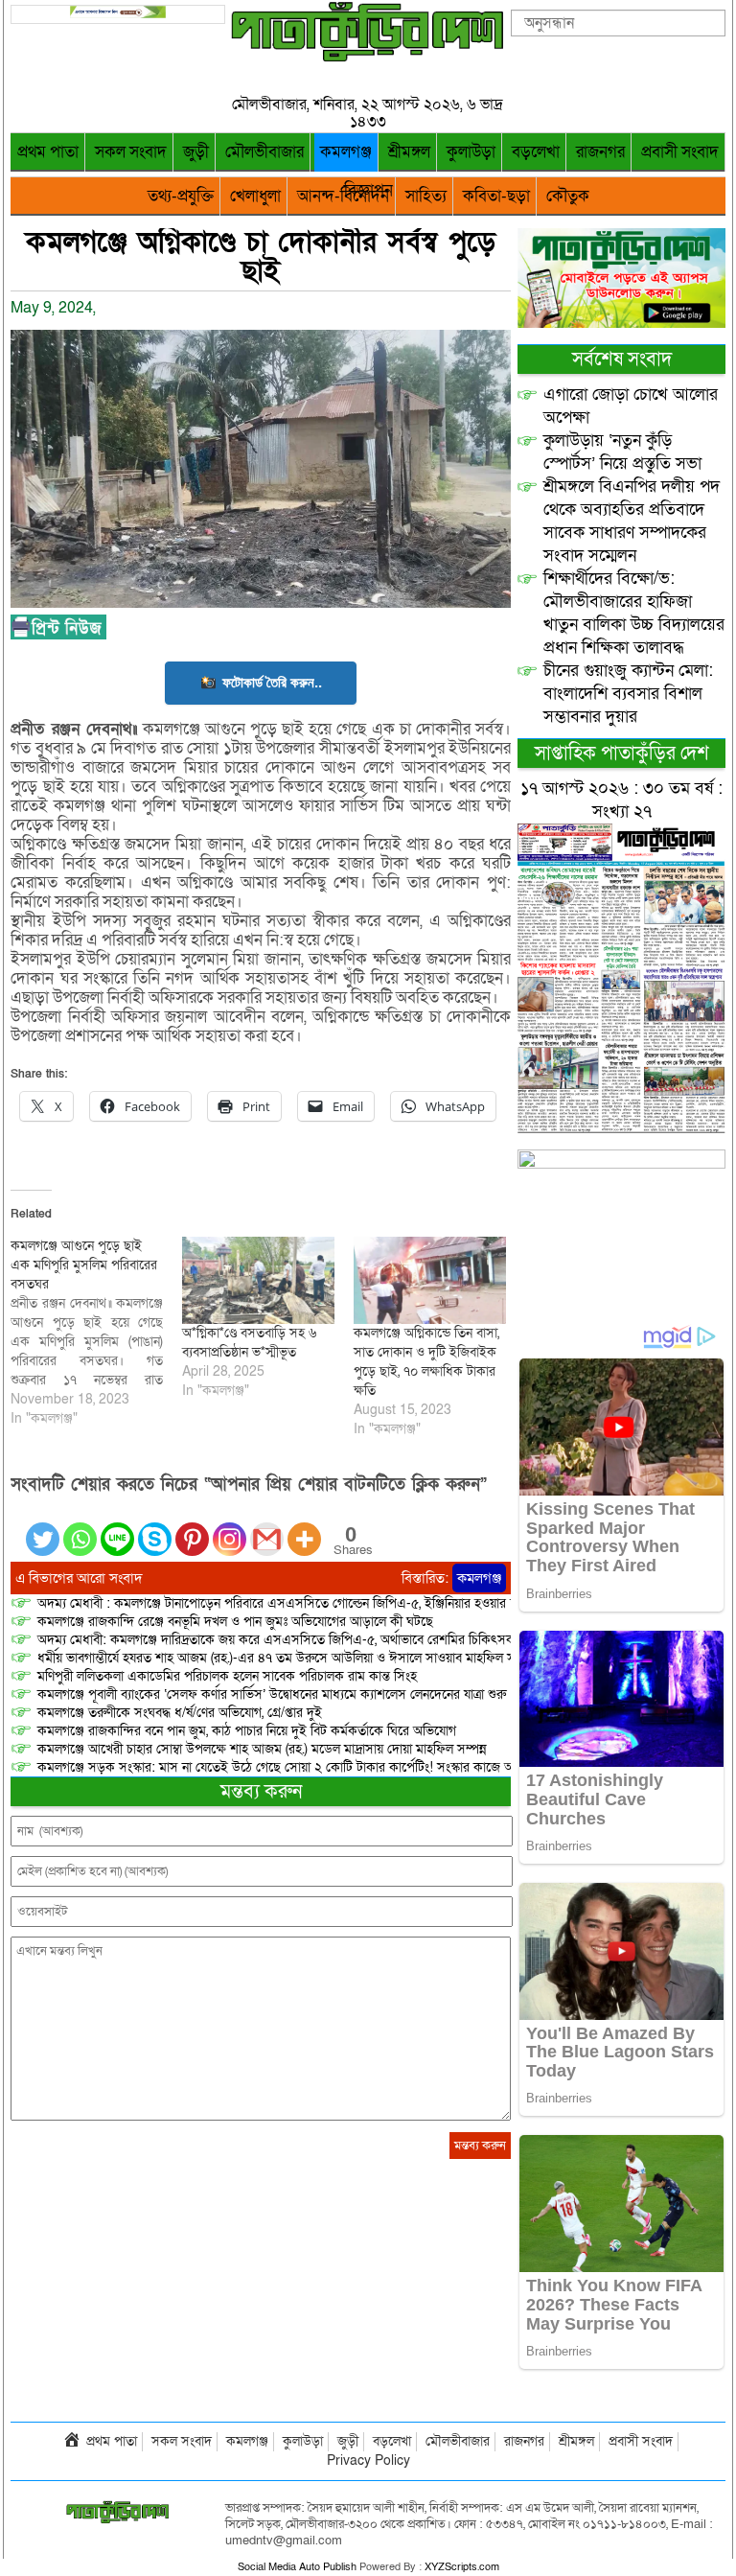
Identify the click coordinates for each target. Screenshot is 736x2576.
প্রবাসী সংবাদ (680, 152)
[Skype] (155, 1528)
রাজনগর (600, 152)
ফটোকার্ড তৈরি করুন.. (272, 682)
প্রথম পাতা (48, 152)
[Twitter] (43, 1528)
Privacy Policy (368, 2460)
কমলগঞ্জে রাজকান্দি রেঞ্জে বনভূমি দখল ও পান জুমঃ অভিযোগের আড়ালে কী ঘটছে (235, 1622)
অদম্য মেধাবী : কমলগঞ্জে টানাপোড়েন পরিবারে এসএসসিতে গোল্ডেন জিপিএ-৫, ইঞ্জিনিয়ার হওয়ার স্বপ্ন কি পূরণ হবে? (318, 1603)
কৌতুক (568, 196)
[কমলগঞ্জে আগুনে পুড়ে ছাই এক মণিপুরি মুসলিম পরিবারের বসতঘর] (96, 1333)
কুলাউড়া (471, 152)
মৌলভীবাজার (264, 152)
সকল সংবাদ (131, 152)
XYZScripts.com (462, 2567)
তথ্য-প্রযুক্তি (181, 196)
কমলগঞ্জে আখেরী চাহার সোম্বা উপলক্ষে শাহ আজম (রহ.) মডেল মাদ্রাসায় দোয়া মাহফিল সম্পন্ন (262, 1749)
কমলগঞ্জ (346, 152)
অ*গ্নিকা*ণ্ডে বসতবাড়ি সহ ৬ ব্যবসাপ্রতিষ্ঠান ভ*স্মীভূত (249, 1343)
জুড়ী (196, 152)
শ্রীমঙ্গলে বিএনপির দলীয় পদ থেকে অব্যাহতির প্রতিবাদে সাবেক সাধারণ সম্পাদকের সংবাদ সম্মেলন (632, 521)
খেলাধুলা (255, 196)
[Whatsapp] (80, 1528)
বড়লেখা (536, 152)
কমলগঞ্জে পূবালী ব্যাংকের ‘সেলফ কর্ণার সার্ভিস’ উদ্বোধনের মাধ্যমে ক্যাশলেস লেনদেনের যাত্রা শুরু (272, 1694)
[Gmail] (267, 1528)
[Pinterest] (192, 1528)
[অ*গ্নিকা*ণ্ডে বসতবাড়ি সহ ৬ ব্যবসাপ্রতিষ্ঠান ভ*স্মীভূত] (258, 1280)
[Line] (117, 1528)
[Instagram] (230, 1528)
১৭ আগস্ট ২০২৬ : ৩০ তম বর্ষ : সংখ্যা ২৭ (621, 800)
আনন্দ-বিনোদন (343, 196)
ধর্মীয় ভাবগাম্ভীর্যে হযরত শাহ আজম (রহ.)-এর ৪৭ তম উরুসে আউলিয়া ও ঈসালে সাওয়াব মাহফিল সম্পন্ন (287, 1658)
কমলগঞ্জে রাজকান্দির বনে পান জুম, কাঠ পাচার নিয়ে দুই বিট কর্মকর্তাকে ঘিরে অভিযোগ (247, 1731)
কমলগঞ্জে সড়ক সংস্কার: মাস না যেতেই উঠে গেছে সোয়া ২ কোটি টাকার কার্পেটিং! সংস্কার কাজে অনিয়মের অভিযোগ (317, 1767)
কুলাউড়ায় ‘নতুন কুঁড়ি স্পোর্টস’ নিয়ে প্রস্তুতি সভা (622, 452)
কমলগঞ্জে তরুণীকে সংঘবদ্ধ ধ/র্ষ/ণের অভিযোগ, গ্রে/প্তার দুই (180, 1713)
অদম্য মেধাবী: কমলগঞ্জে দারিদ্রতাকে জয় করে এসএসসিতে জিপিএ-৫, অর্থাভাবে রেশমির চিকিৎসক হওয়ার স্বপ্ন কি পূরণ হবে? (341, 1640)
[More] (304, 1528)
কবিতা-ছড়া (496, 196)
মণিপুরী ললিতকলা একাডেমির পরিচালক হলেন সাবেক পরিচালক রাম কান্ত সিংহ (227, 1676)
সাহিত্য (426, 196)
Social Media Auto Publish (297, 2567)
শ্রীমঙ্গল (409, 152)
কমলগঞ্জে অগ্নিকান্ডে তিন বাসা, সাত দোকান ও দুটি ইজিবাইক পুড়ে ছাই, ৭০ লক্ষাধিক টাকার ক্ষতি (426, 1362)
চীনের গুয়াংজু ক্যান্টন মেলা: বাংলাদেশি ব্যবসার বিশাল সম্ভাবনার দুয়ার (628, 694)
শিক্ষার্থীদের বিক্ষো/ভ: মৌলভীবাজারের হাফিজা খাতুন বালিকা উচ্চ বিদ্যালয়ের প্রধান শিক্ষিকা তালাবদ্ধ (634, 613)
